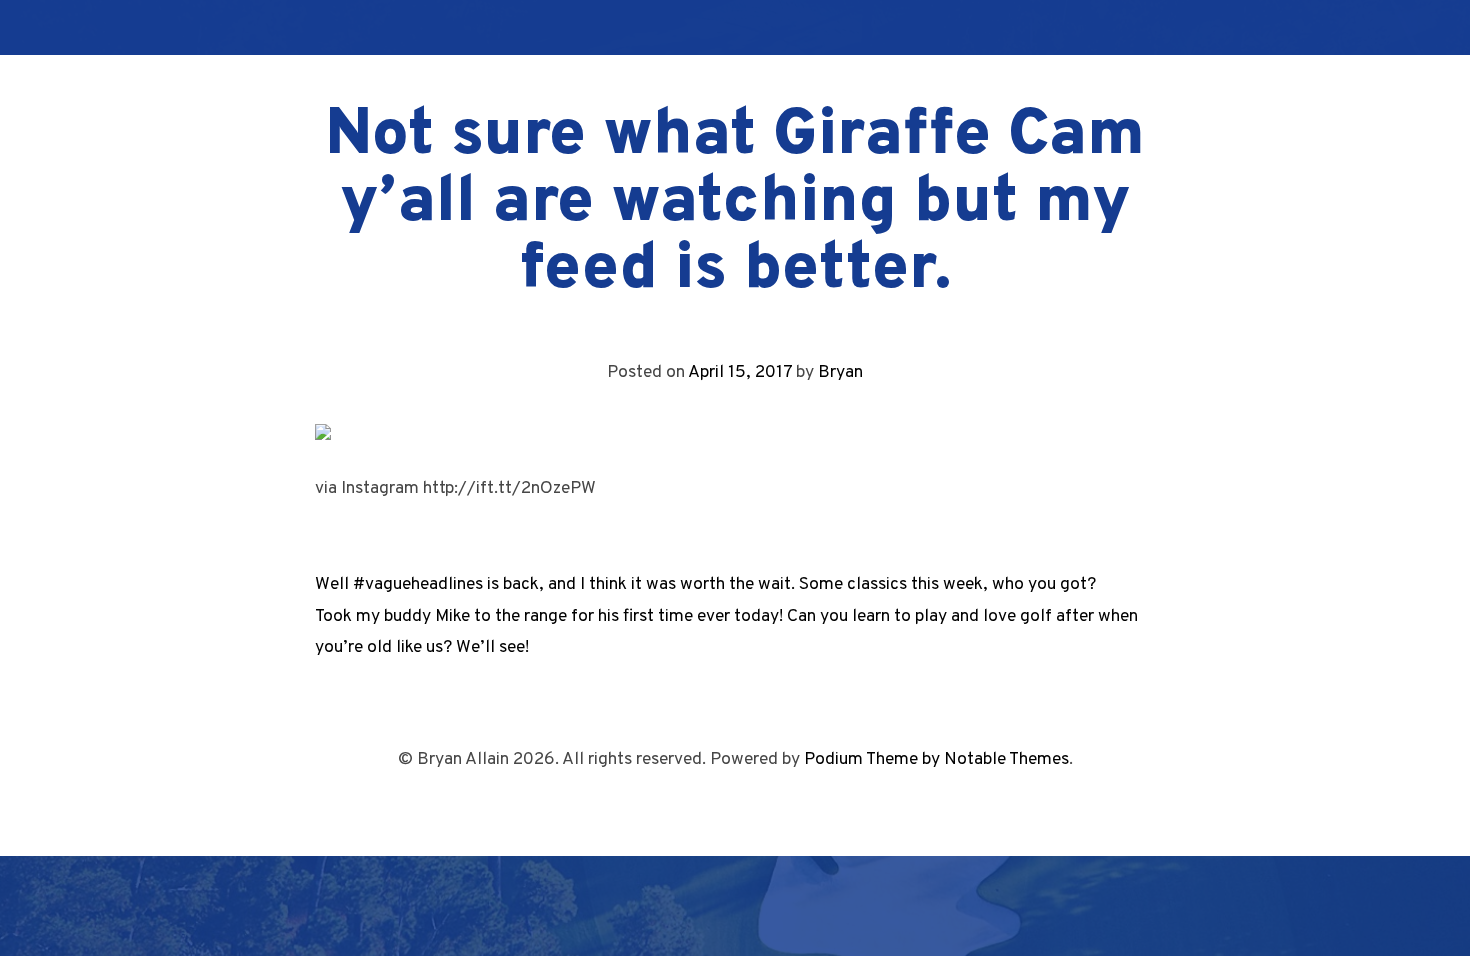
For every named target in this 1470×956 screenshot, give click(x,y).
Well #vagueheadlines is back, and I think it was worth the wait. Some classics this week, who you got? (705, 584)
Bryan (840, 372)
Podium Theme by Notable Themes (936, 759)
